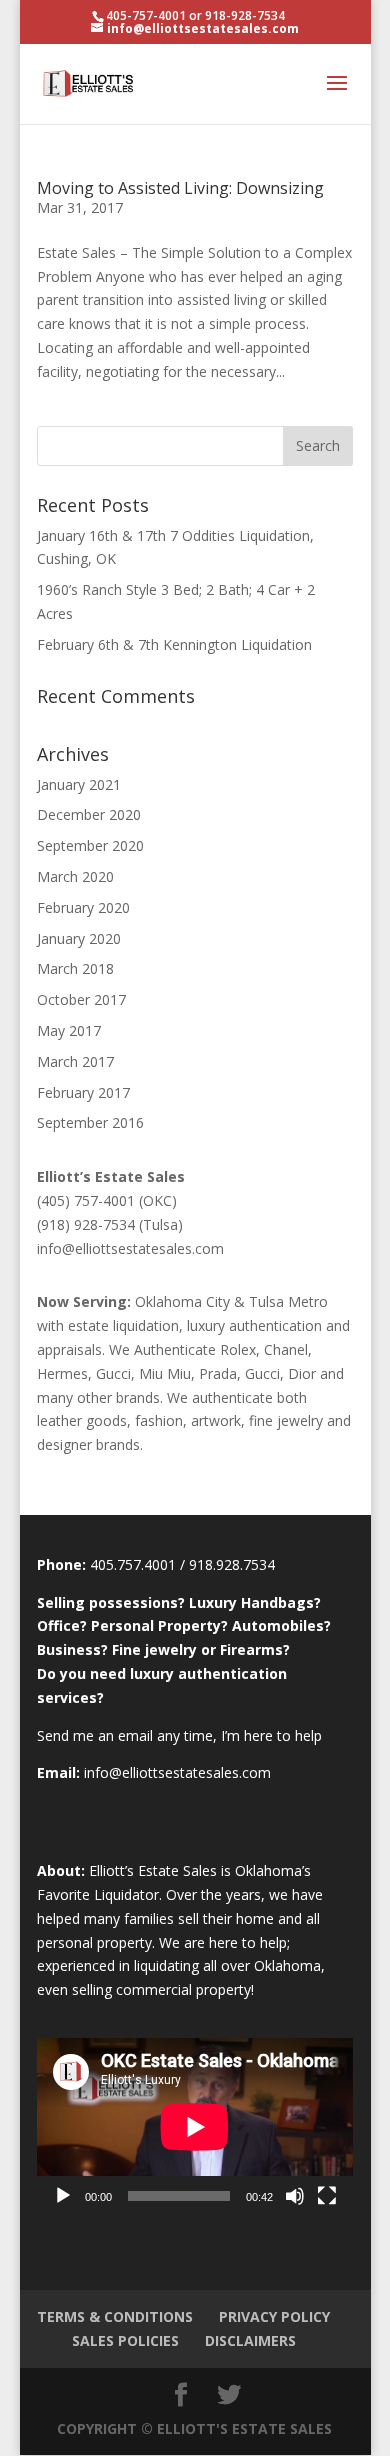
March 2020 (75, 876)
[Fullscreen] (327, 2196)
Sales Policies (125, 2340)
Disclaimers (250, 2340)
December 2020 (89, 814)
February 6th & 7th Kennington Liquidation (174, 644)
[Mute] (295, 2196)
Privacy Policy (274, 2316)
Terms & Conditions (115, 2316)
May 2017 (69, 1030)
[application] (195, 2127)
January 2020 (79, 938)
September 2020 (90, 845)
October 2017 (81, 999)
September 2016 (90, 1122)
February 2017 (83, 1092)
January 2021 (79, 784)
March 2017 (75, 1061)
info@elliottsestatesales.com (130, 1248)
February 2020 (83, 907)
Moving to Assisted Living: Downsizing (180, 188)
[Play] (63, 2196)
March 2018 (75, 968)
